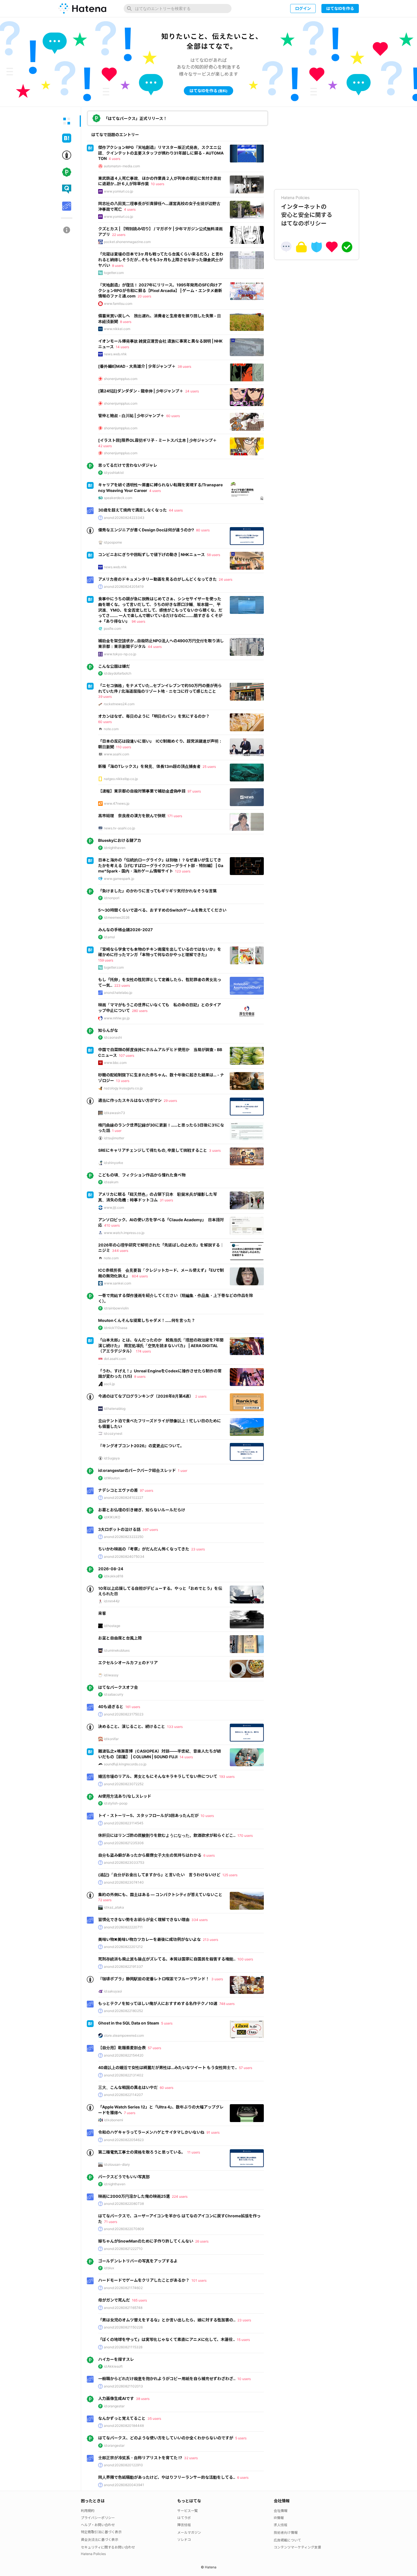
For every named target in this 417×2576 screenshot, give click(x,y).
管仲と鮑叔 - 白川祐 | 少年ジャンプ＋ (131, 416)
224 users (180, 2196)
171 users (175, 816)
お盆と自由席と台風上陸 (120, 1638)
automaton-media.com (122, 166)
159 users (106, 960)
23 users (198, 1549)
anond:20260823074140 (124, 1882)
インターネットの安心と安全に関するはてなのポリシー (307, 211)
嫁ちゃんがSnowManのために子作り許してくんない (146, 2241)
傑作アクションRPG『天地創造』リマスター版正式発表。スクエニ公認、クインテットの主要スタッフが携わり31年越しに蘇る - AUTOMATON (161, 153)
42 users (105, 446)
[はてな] (82, 9)
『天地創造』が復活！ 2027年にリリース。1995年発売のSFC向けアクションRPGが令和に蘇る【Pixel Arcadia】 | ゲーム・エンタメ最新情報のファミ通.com (160, 290)
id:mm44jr (112, 1601)
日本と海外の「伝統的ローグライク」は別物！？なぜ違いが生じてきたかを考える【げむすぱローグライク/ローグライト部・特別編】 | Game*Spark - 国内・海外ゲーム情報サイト (161, 865)
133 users (175, 1727)
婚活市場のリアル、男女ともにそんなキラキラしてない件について (158, 1776)
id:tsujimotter (114, 1138)
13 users (123, 1081)
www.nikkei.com (117, 329)
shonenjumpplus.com (121, 379)
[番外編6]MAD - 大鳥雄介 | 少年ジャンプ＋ (137, 366)
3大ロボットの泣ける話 (119, 1529)
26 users (202, 2241)
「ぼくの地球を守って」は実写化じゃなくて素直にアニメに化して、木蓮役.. (167, 2339)
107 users (127, 1055)
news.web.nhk (115, 354)
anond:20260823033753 (124, 1862)
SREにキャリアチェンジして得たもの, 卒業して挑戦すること (153, 1150)
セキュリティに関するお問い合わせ (108, 2547)
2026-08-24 (111, 1569)
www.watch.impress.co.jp (124, 1233)
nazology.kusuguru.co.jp (123, 1088)
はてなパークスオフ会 (118, 1687)
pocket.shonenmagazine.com (127, 242)
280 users (140, 1011)
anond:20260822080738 (124, 2204)
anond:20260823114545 (124, 1823)
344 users (120, 1251)
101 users (199, 2280)
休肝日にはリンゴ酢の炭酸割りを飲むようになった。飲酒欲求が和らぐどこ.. (167, 1835)
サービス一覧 (188, 2511)
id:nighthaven (115, 848)
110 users (124, 747)
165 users (139, 2300)
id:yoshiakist (114, 473)
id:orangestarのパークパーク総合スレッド (137, 1470)
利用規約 (88, 2511)
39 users (105, 697)
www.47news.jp (117, 803)
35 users (154, 2418)
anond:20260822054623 (124, 2140)
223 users (122, 985)
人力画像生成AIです (116, 2398)
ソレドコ (184, 2540)
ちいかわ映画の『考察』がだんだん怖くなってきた (144, 1549)
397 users (150, 1530)
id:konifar (111, 1739)
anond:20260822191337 (123, 1967)
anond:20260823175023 (124, 1714)
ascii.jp (109, 1384)
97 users (194, 791)
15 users (243, 2340)
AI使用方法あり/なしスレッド (125, 1796)
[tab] (67, 121)
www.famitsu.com (118, 304)
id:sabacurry (114, 1694)
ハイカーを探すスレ (116, 2359)
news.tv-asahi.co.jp (119, 828)
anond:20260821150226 (123, 2327)
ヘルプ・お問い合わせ (98, 2525)
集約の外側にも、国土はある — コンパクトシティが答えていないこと (160, 1895)
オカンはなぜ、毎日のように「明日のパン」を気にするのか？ (154, 716)
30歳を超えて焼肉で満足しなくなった (132, 510)
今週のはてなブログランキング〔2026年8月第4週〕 (146, 1396)
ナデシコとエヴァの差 (118, 1490)
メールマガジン (189, 2532)
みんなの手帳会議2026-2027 (125, 930)
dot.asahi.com (115, 1359)
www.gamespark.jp (119, 879)
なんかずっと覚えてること (122, 2418)
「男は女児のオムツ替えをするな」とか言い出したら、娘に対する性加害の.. (167, 2320)
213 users (210, 1940)
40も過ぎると (111, 1707)
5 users (167, 2023)
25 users (209, 767)
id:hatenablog (115, 1409)
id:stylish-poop (116, 1803)
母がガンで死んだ (114, 2300)
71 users (111, 2222)
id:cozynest (113, 1433)
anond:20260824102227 (124, 1498)
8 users (118, 266)
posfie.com (112, 628)
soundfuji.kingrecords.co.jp (125, 1764)
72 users (105, 1900)
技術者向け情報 (286, 2532)
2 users (201, 1396)
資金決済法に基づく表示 (100, 2540)
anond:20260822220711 (123, 1927)
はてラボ (184, 2518)
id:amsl (109, 937)
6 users (209, 1855)
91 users (213, 2132)
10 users (158, 184)
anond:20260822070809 (124, 2229)
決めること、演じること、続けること (132, 1726)
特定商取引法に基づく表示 (101, 2532)
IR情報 (279, 2518)
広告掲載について (287, 2540)
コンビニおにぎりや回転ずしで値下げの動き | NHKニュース (151, 554)
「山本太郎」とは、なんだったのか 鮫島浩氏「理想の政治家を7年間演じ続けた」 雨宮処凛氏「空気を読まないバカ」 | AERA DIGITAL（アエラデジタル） (161, 1345)
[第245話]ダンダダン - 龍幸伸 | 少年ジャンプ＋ (141, 391)
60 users (173, 416)
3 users (215, 1150)
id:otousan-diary (117, 2164)
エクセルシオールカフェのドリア (128, 1663)
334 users (200, 1920)
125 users (230, 1875)
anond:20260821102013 (123, 2386)
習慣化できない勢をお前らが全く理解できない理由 (144, 1919)
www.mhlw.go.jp (117, 1018)
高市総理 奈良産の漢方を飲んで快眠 (132, 816)
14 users (122, 347)
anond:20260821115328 (123, 2347)
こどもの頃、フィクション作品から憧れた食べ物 (142, 1175)
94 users (138, 621)
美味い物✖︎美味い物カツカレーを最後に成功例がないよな (149, 1939)
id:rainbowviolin (116, 1308)
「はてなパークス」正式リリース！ (135, 118)
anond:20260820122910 (123, 2465)
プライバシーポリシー (98, 2518)
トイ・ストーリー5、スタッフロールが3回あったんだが (148, 1815)
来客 (102, 1613)
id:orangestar (114, 2406)
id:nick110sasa (116, 1328)
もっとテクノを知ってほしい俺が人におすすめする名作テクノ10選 (158, 2003)
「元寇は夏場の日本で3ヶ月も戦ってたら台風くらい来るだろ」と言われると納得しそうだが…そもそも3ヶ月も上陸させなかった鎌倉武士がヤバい (161, 259)
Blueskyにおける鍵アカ (120, 840)
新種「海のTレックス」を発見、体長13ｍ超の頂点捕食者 (149, 766)
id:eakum (111, 1182)
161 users (133, 1707)
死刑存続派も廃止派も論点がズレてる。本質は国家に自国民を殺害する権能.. (167, 1959)
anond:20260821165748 (123, 2308)
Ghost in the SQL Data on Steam (129, 2023)
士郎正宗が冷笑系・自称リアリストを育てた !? (140, 2458)
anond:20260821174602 (123, 2288)
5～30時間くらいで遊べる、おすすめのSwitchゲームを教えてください (162, 910)
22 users (119, 235)
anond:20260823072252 (124, 1784)
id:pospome (113, 542)
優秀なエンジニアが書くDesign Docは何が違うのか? (146, 530)
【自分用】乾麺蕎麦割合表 (122, 2048)
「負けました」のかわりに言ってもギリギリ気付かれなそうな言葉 (157, 891)
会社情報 (281, 2511)
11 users (194, 2152)
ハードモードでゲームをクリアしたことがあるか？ (144, 2280)
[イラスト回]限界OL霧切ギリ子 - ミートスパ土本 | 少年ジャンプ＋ (157, 440)
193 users (227, 1777)
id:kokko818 (113, 1576)
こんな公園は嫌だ (114, 666)
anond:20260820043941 (124, 2485)
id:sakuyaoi (113, 1991)
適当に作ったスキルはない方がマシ (130, 1100)
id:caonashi (113, 1037)
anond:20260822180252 (123, 2011)
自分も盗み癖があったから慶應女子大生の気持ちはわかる (150, 1855)
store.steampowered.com (124, 2035)
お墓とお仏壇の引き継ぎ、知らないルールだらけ (142, 1510)
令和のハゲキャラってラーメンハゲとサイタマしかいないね (151, 2132)
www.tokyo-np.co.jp (120, 654)
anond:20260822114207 (123, 2095)
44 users (176, 510)
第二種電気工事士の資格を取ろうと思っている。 (142, 2152)
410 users (112, 1225)
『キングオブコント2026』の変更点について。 (141, 1446)
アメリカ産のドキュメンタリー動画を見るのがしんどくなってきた (157, 579)
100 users (245, 1959)
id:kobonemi (113, 2120)
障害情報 (184, 2525)
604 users (140, 1276)
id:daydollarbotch (118, 673)
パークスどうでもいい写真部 (124, 2177)
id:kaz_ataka (114, 1907)
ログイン (303, 8)
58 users (213, 555)
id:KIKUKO (112, 1517)
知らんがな (108, 1030)
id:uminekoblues (117, 1650)
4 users (114, 159)
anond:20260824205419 (124, 587)
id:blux (109, 2268)
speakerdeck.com (118, 498)
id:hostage (112, 1626)
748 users (227, 2004)
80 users (203, 530)
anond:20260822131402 (124, 2075)
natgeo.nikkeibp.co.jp (121, 779)
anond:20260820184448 (124, 2426)
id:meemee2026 (117, 917)
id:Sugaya (112, 1458)
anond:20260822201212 (123, 1947)
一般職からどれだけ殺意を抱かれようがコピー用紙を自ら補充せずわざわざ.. (167, 2379)
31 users (166, 1200)
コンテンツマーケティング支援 (297, 2547)
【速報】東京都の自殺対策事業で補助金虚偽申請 (142, 791)
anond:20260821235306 (124, 1843)
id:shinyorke (113, 1163)
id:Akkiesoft (113, 2366)
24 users (192, 391)
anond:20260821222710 (123, 2249)
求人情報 (281, 2525)
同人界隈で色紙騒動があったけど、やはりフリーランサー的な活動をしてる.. (167, 2477)
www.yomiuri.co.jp (118, 191)
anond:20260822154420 (124, 2055)
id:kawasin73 (114, 1113)
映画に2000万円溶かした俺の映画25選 (134, 2196)
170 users (245, 1836)
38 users (184, 366)
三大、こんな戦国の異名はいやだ (128, 2087)
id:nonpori (112, 898)
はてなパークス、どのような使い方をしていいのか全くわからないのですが (166, 2438)
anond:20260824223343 (124, 518)
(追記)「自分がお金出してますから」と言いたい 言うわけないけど (159, 1875)
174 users (143, 1351)
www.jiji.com (114, 1207)
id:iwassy (111, 1675)
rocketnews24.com (119, 704)
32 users (191, 2458)
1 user (117, 1131)
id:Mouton (112, 1478)
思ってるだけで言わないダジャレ (128, 465)
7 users (130, 2113)
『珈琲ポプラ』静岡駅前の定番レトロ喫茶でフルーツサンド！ (154, 1979)
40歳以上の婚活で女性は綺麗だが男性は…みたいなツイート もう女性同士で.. (168, 2067)
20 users (144, 296)
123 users (183, 871)
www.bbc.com (115, 1063)
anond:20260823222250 (124, 1537)
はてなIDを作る (340, 8)
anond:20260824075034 (124, 1557)
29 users (170, 1101)
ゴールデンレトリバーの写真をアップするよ (138, 2261)
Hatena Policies (93, 2554)
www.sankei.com (117, 1283)
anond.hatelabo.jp (118, 993)
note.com (111, 729)
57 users (154, 2048)
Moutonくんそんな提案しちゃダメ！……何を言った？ (147, 1320)
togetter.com (114, 273)
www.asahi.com (116, 754)
